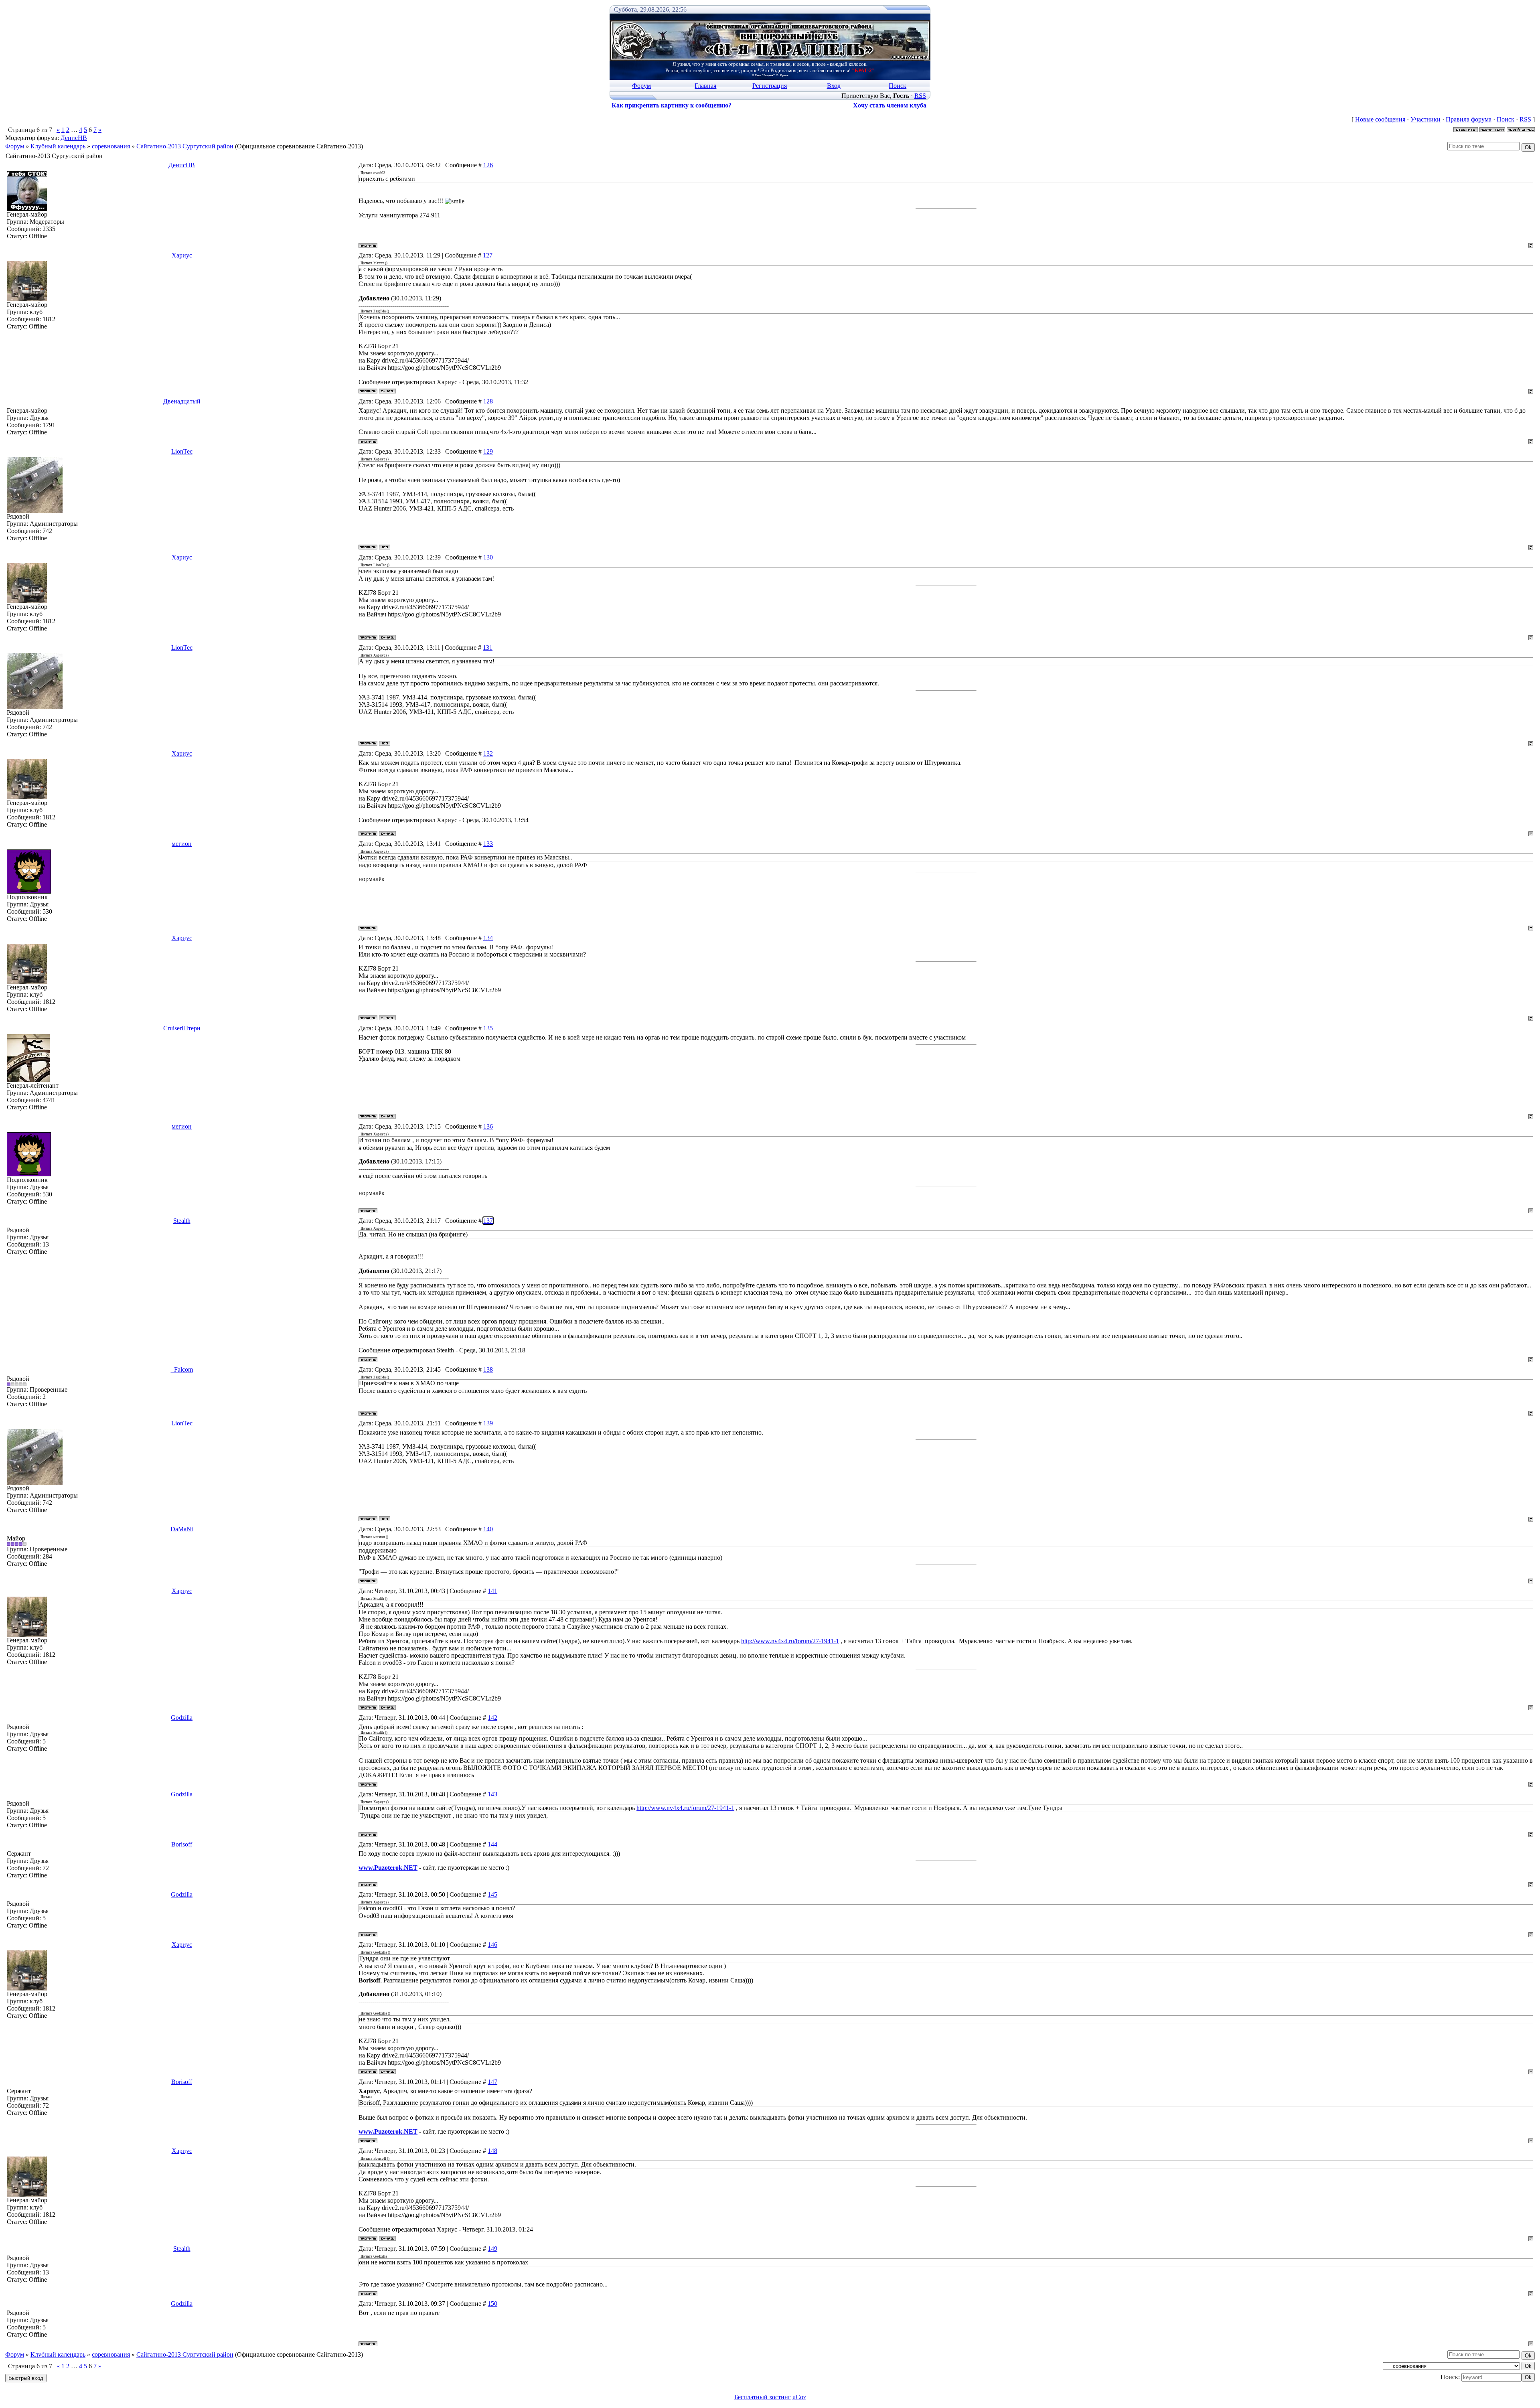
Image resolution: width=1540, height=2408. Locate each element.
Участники (1426, 119)
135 (488, 1028)
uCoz (799, 2397)
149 (492, 2249)
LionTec (182, 451)
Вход (834, 86)
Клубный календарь (58, 146)
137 (488, 1221)
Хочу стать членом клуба (890, 105)
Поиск (898, 86)
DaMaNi (182, 1529)
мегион (182, 844)
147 (492, 2082)
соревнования (111, 146)
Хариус (182, 255)
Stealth (182, 1221)
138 (488, 1369)
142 (492, 1718)
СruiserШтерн (182, 1028)
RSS (920, 96)
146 (492, 1945)
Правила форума (1469, 119)
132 (488, 753)
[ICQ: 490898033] (385, 547)
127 (488, 255)
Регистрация (770, 86)
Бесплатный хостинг (763, 2397)
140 (488, 1529)
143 (492, 1794)
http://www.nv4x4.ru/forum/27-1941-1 (790, 1641)
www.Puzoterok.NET (388, 1868)
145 (492, 1894)
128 (488, 401)
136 (488, 1126)
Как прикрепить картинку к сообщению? (672, 105)
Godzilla (182, 1718)
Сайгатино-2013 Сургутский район (185, 146)
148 (492, 2151)
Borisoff (182, 1844)
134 (488, 938)
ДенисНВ (74, 138)
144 (492, 1844)
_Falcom (182, 1369)
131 (488, 648)
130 (488, 557)
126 (488, 165)
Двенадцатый (182, 401)
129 (488, 451)
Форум (641, 86)
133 (488, 844)
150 (492, 2304)
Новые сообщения (1380, 119)
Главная (705, 86)
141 (492, 1591)
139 (488, 1423)
